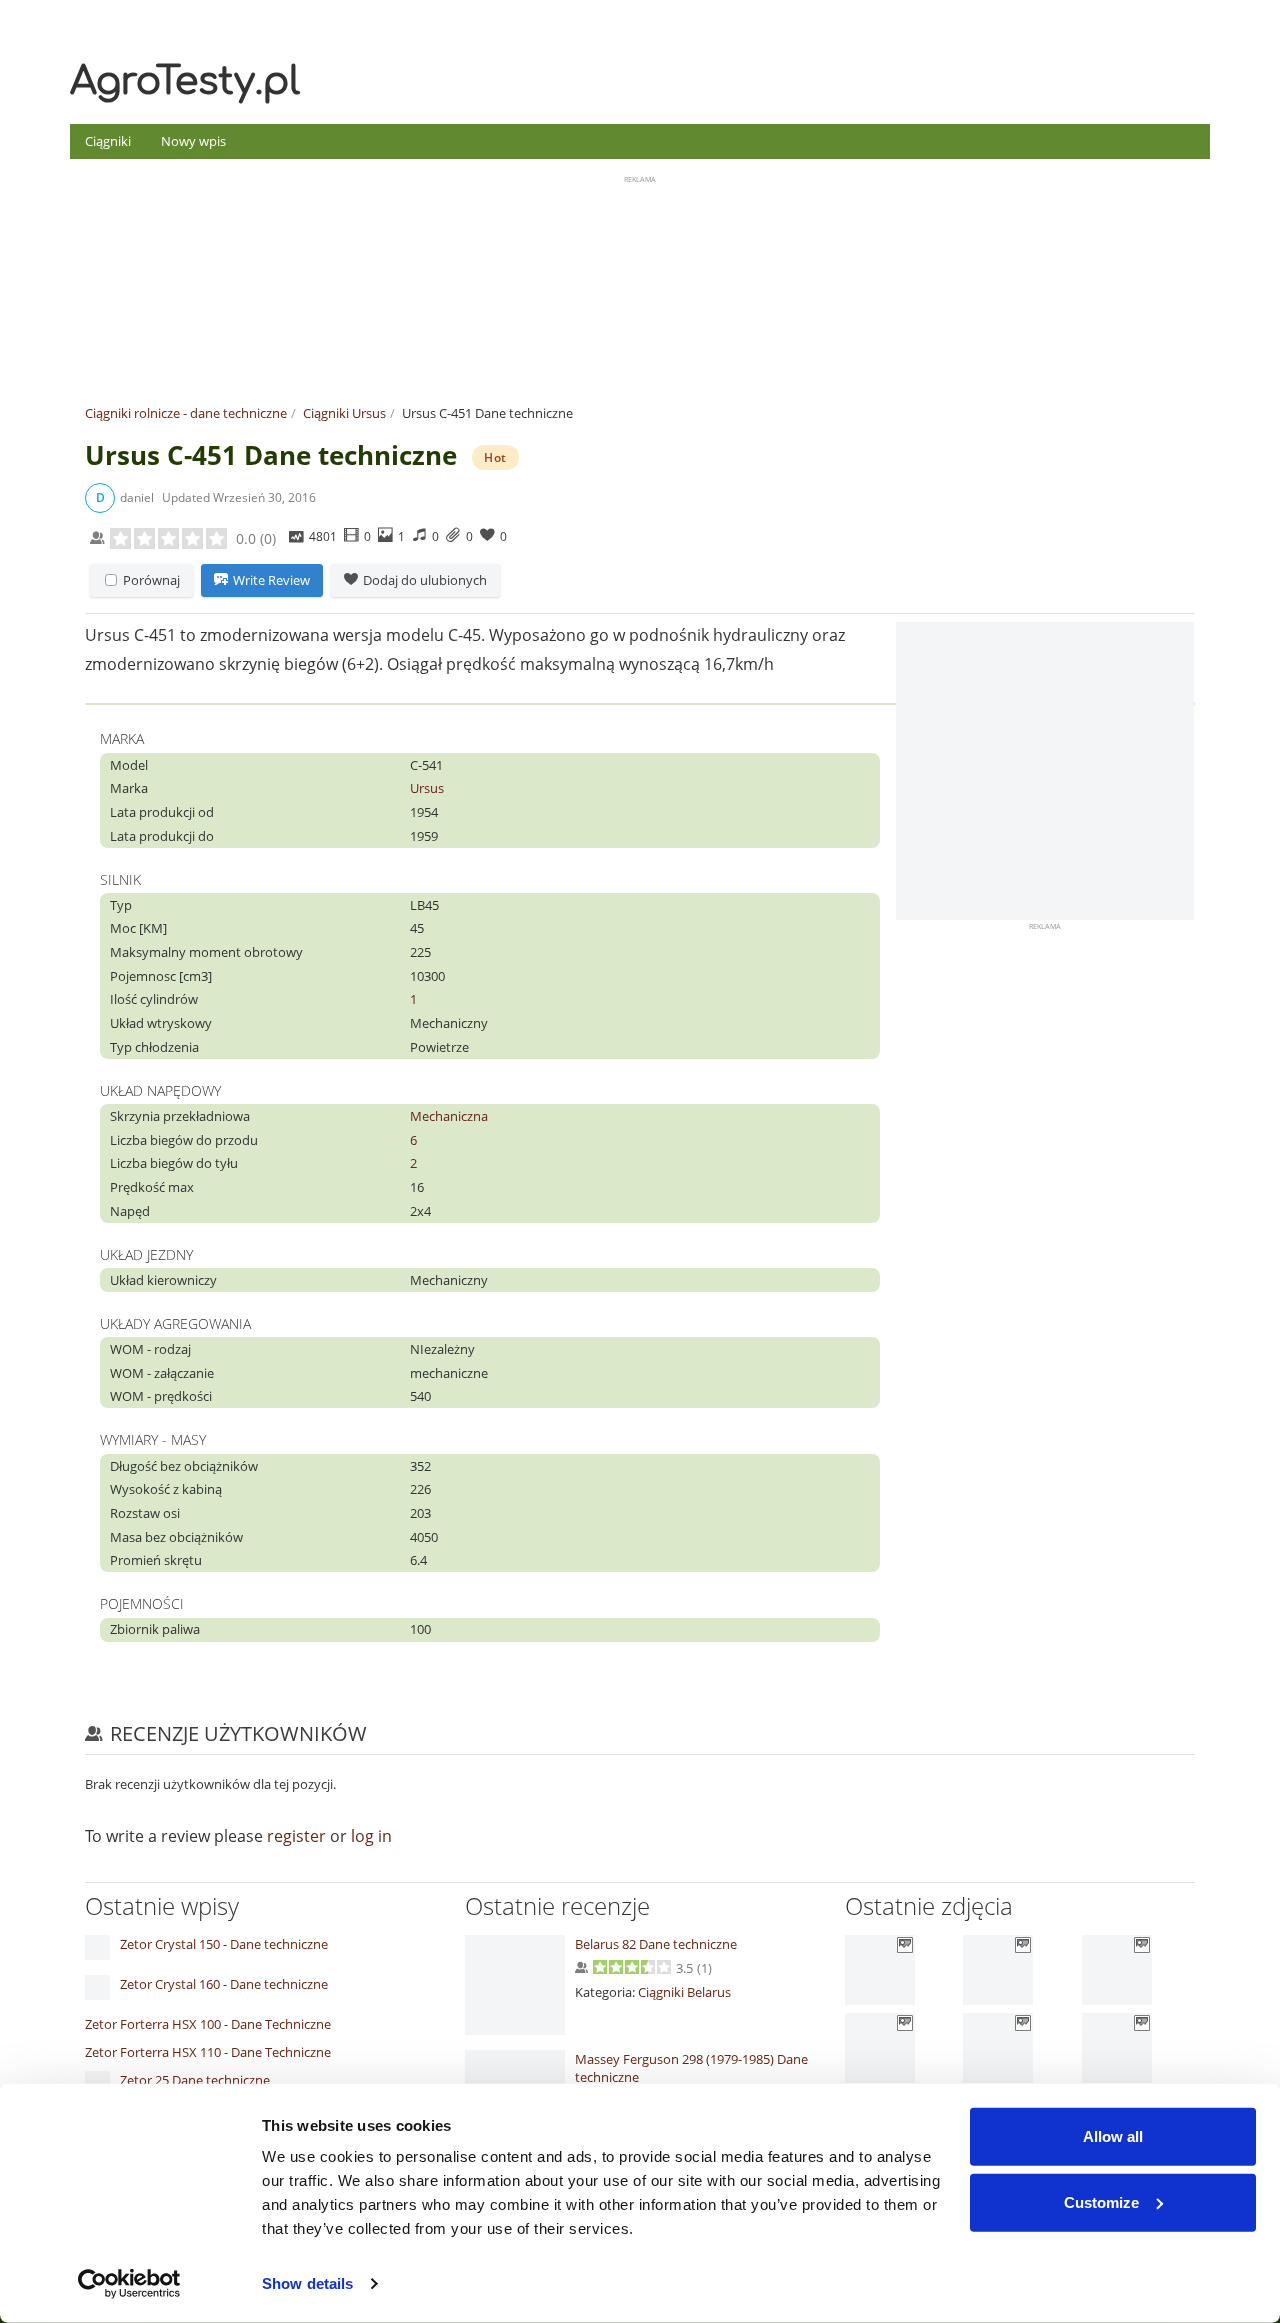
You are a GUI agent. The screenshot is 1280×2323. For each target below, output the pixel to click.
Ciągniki (108, 141)
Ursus (427, 788)
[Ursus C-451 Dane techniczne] (1045, 771)
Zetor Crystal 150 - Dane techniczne (224, 1944)
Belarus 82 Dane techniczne (656, 1944)
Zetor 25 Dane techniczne (195, 2080)
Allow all (1113, 2136)
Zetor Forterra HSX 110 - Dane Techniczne (208, 2052)
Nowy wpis (193, 141)
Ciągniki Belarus (684, 1992)
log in (371, 1836)
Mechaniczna (449, 1116)
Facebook (1196, 19)
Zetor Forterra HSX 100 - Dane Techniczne (208, 2024)
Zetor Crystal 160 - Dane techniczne (224, 1984)
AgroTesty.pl (185, 82)
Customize (1101, 2201)
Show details (307, 2283)
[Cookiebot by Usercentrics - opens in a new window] (129, 2284)
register (296, 1836)
